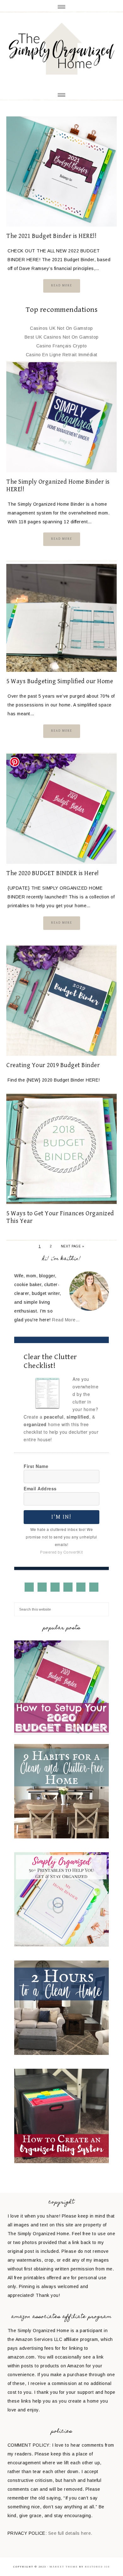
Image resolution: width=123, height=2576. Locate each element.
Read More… (66, 1320)
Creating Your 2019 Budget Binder (53, 1065)
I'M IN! (61, 1517)
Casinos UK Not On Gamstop (61, 328)
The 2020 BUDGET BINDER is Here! (53, 873)
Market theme (64, 2567)
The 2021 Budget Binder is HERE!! (51, 236)
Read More (62, 285)
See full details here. (70, 2533)
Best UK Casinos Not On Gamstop (62, 337)
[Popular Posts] (61, 1733)
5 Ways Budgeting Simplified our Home (60, 681)
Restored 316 (97, 2567)
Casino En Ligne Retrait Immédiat (62, 355)
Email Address (40, 1488)
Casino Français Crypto (62, 346)
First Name (36, 1466)
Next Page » (73, 1246)
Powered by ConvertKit (61, 1552)
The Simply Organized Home (62, 50)
